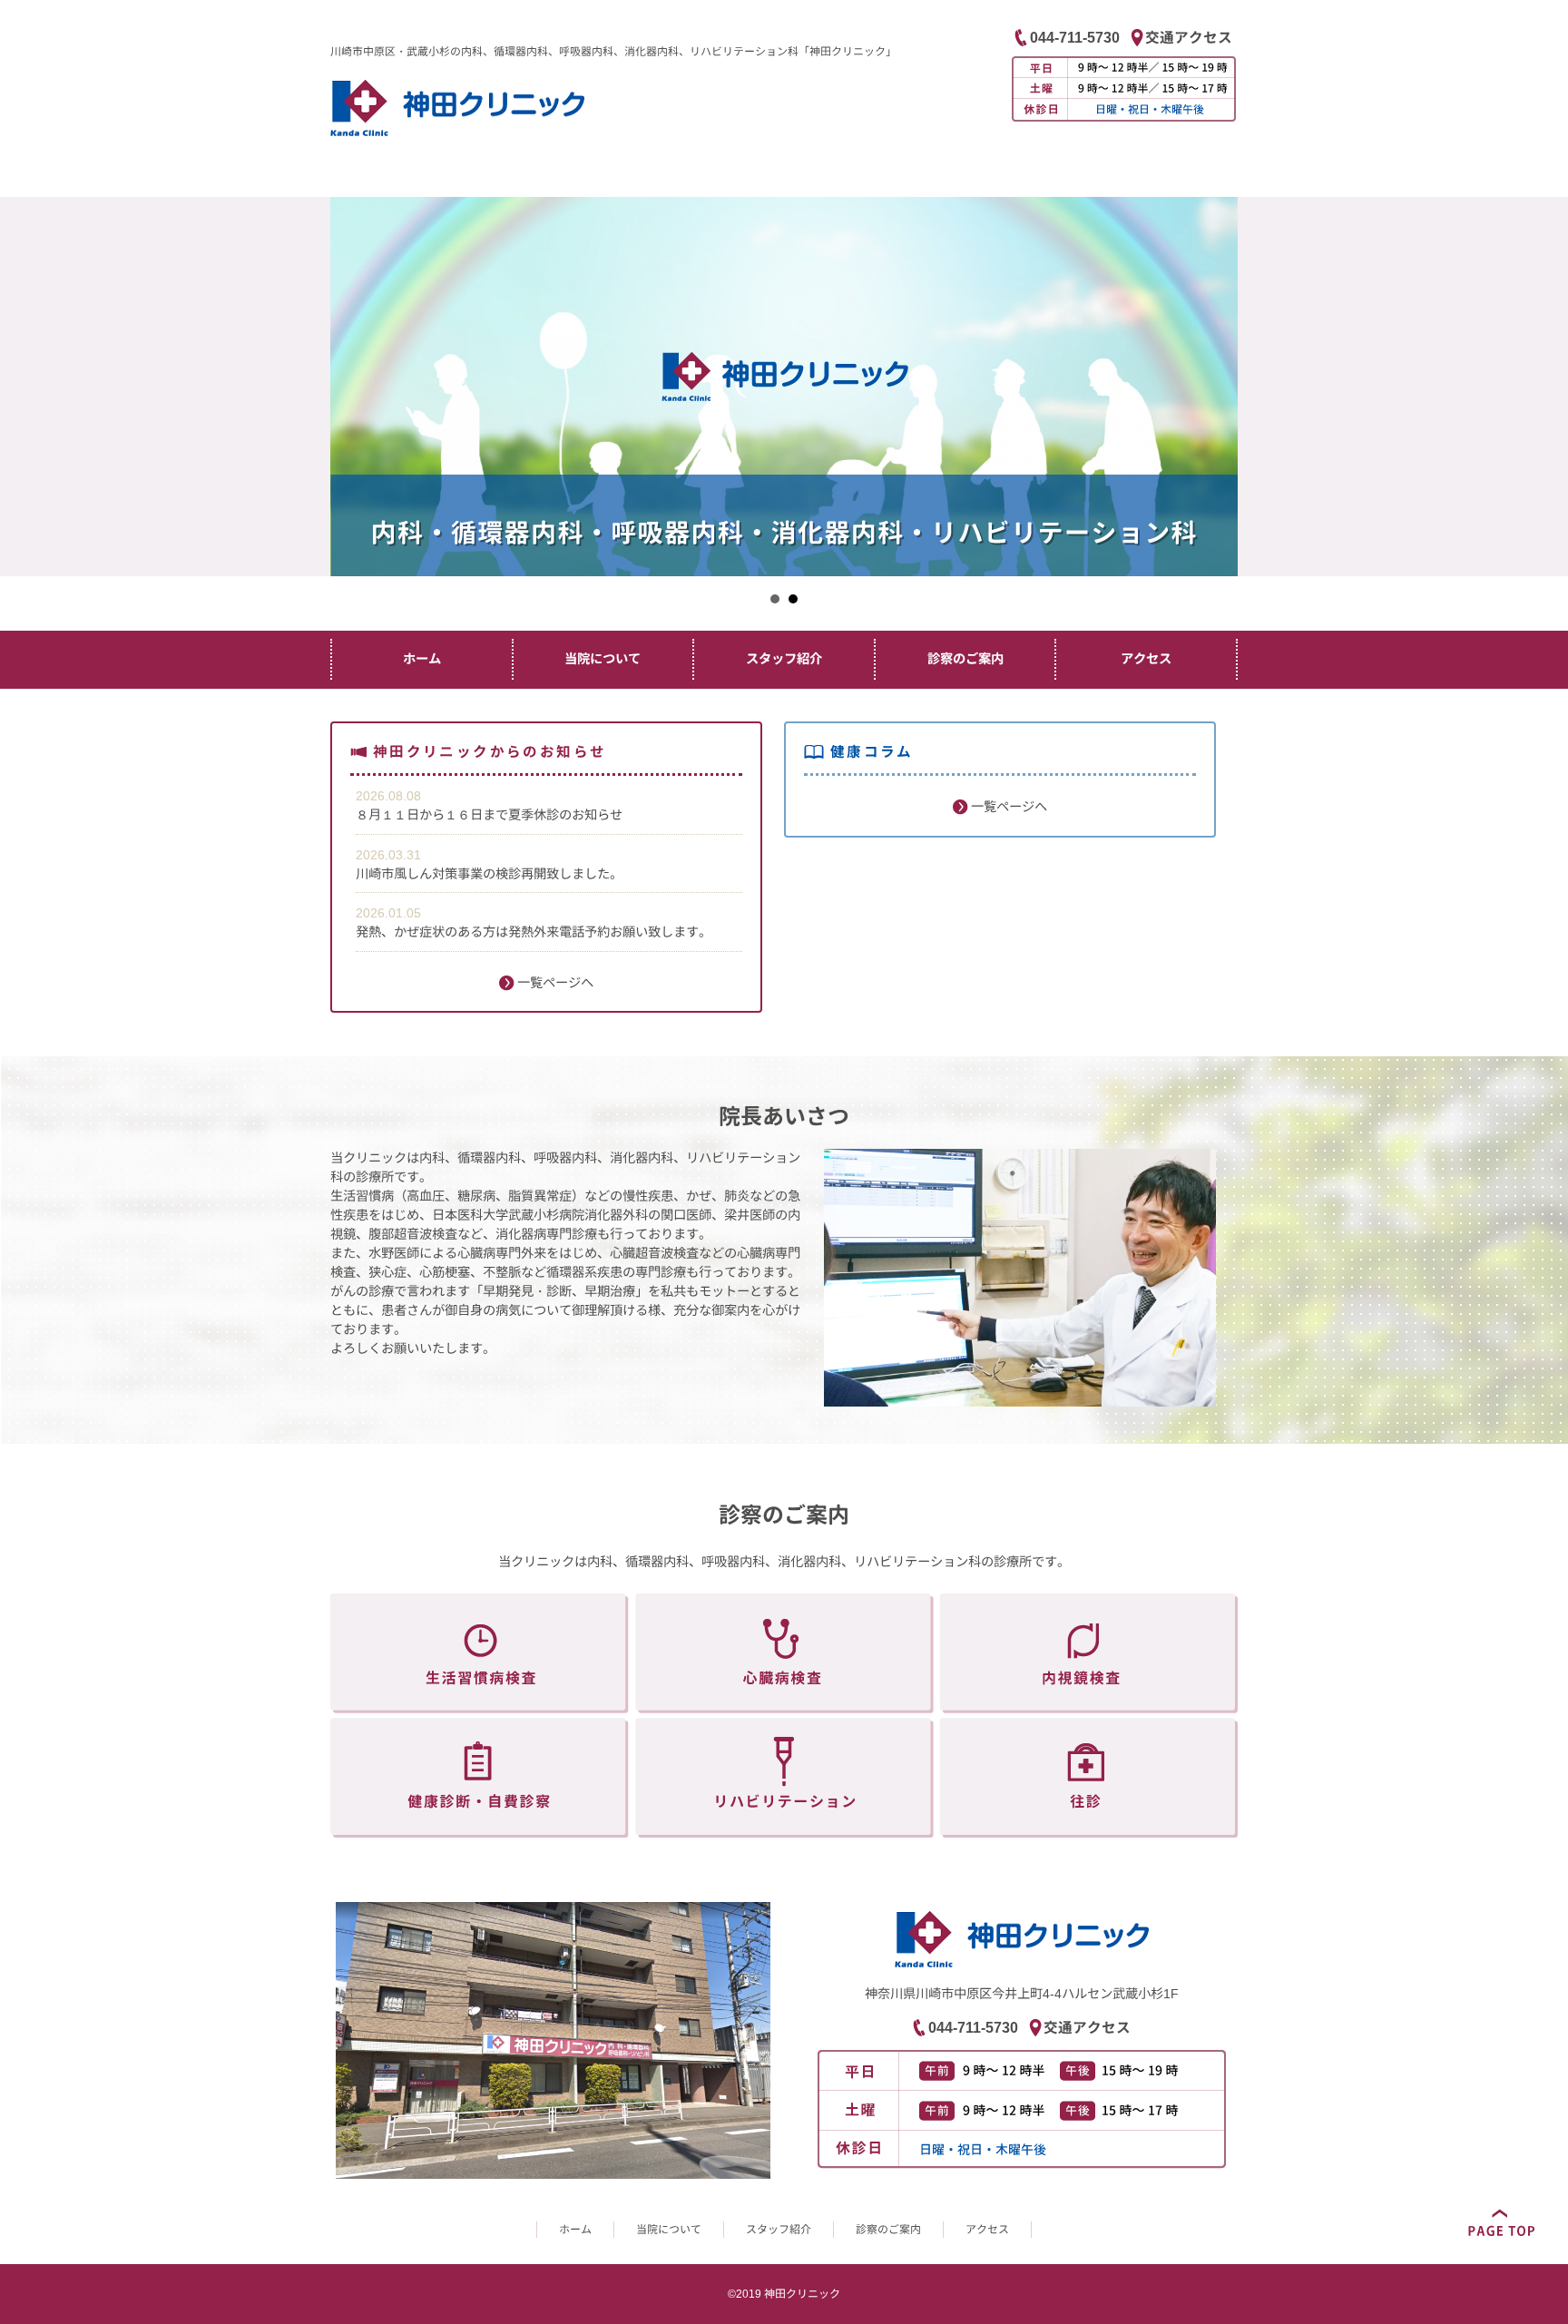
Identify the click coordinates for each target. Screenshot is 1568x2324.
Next (1544, 381)
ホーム (422, 659)
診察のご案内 (965, 659)
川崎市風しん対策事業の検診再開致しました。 (489, 874)
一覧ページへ (554, 983)
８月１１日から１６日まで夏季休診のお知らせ (489, 815)
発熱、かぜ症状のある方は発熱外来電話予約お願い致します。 (534, 932)
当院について (603, 659)
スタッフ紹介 (784, 659)
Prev (24, 381)
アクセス (1146, 659)
